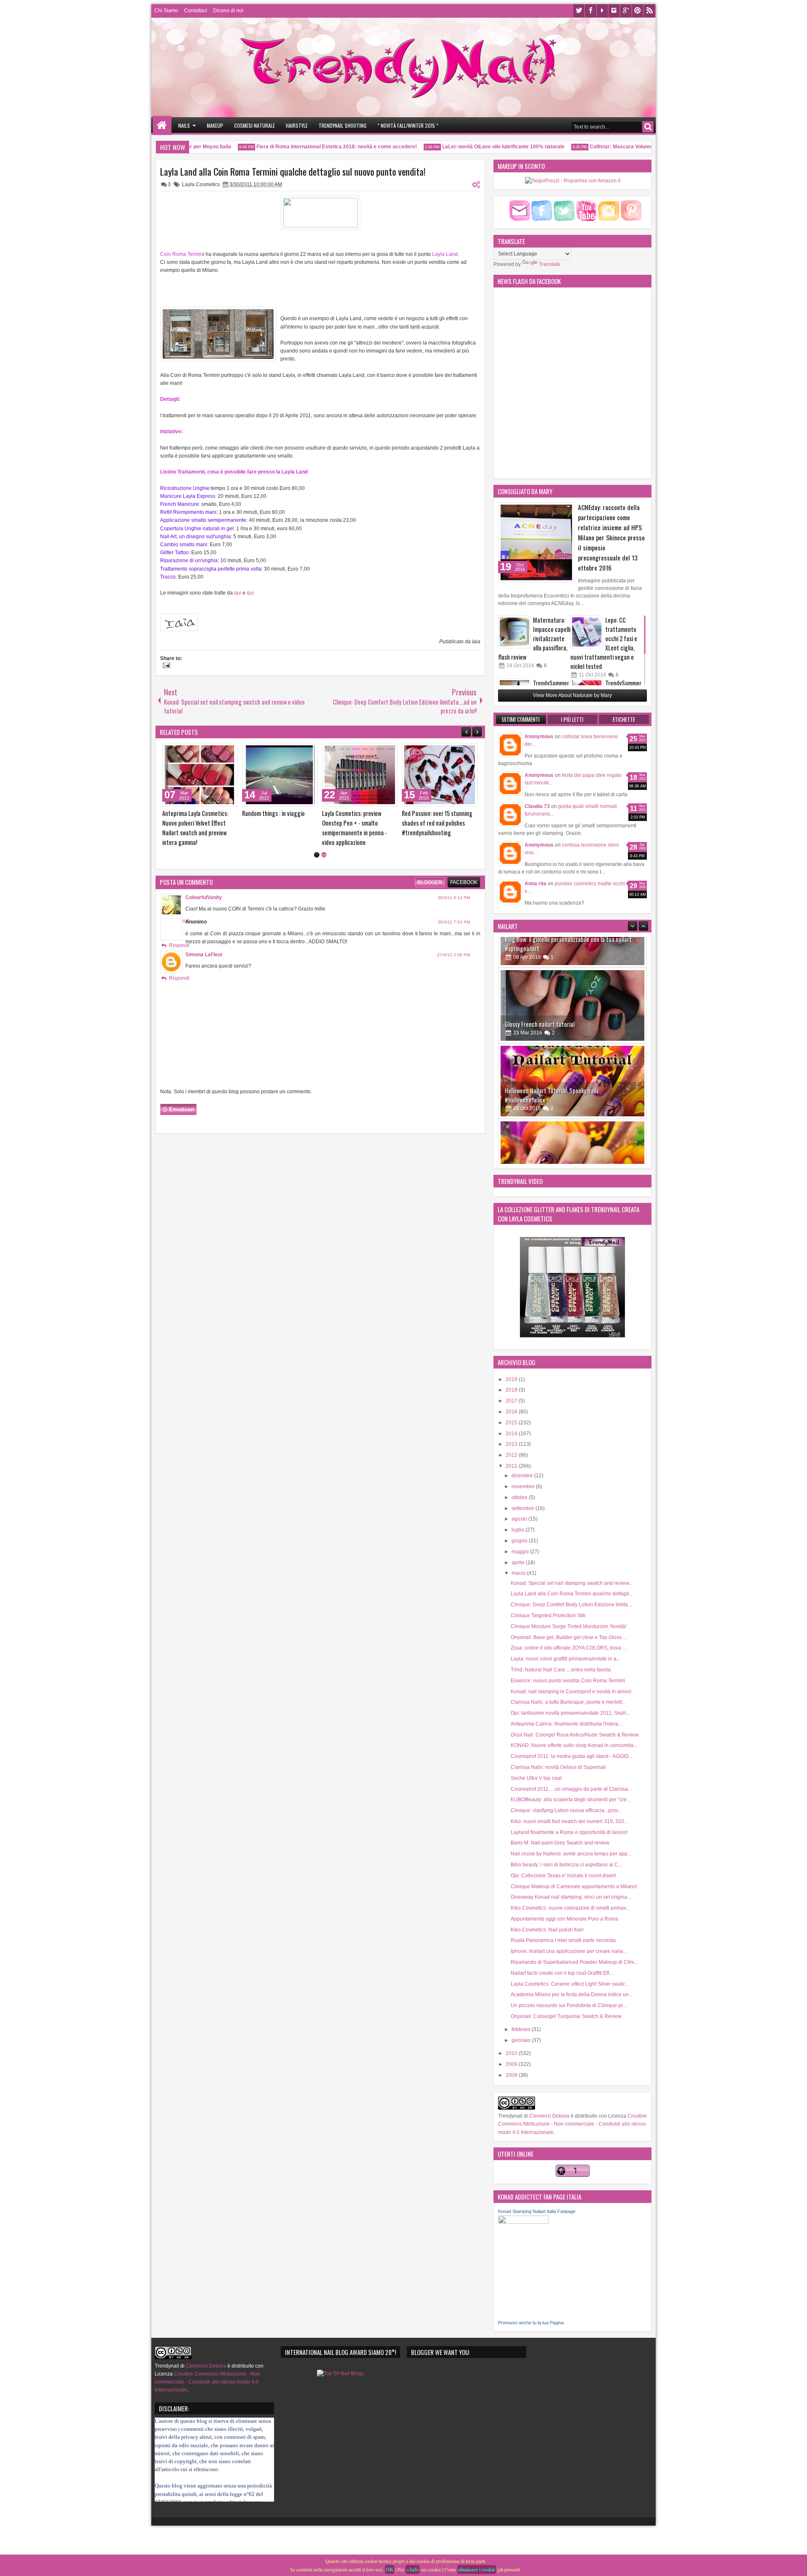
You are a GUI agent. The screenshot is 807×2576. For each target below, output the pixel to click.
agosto (520, 1519)
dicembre (523, 1476)
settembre (523, 1508)
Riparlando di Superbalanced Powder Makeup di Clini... (574, 1962)
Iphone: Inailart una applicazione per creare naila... (569, 1951)
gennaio (522, 2040)
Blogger (430, 882)
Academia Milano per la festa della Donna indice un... (572, 1994)
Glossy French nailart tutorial (540, 966)
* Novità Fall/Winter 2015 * (408, 125)
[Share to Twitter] (219, 751)
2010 (512, 2053)
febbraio (522, 2029)
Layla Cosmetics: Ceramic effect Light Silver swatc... (570, 1984)
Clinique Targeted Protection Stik (548, 1616)
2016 (512, 1412)
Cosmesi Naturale (254, 125)
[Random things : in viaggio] (440, 775)
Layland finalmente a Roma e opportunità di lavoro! (569, 1832)
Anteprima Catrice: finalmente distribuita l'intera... (566, 1724)
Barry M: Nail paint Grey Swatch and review (560, 1843)
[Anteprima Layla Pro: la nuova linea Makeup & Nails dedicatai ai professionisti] (280, 775)
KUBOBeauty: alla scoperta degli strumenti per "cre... (571, 1800)
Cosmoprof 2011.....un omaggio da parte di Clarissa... (571, 1789)
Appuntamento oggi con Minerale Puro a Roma (564, 1919)
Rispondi (179, 945)
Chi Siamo (166, 11)
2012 (512, 1455)
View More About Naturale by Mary (572, 695)
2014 (512, 1434)
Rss (649, 11)
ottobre (520, 1497)
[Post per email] (165, 666)
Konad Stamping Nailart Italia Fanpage (537, 2211)
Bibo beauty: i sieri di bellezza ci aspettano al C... (566, 1865)
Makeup (215, 125)
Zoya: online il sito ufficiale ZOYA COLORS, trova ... (568, 1648)
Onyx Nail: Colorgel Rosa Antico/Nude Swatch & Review (575, 1735)
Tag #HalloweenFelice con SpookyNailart (553, 1117)
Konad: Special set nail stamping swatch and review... (572, 1583)
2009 (512, 2064)
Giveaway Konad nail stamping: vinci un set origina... (571, 1897)
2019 (512, 1379)
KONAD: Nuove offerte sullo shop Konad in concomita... (574, 1745)
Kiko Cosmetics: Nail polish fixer (547, 1930)
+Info (413, 2569)
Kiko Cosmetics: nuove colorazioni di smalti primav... (570, 1908)
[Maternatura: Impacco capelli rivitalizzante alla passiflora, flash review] (514, 632)
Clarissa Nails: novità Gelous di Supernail (558, 1767)
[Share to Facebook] (210, 751)
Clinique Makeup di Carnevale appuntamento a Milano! (574, 1887)
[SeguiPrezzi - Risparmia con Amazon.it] (573, 181)
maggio (521, 1552)
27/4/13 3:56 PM (454, 955)
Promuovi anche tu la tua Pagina (531, 2323)
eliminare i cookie (477, 2569)
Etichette (624, 719)
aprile (519, 1563)
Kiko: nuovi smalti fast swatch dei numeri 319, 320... (569, 1821)
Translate (550, 264)
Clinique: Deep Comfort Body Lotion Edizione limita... (571, 1605)
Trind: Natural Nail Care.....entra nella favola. (561, 1670)
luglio (518, 1530)
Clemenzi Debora (549, 2116)
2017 (512, 1401)
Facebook (591, 11)
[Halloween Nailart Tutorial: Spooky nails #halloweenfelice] (572, 1023)
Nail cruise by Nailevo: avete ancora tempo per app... (571, 1854)
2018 (512, 1390)
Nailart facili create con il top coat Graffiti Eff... (562, 1973)
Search (648, 127)
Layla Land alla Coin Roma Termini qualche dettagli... (572, 1594)
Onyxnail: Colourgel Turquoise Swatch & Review (566, 2016)
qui (238, 593)
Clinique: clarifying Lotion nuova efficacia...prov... (566, 1810)
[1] (317, 855)
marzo (519, 1573)
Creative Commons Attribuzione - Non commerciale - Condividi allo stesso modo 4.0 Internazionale (572, 2124)
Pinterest (638, 11)
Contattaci (196, 11)
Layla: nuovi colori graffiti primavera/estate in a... (566, 1659)
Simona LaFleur (204, 955)
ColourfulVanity (204, 897)
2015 (512, 1423)
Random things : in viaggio (433, 813)
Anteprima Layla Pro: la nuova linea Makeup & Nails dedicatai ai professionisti (278, 823)
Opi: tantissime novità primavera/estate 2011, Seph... (570, 1713)
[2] (324, 855)
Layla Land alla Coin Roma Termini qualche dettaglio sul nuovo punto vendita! (293, 171)
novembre (524, 1487)
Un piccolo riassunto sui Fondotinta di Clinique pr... (568, 2005)
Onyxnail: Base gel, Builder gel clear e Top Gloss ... (569, 1637)
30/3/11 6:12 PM (454, 898)
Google (626, 11)
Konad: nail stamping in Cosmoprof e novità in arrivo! (571, 1692)
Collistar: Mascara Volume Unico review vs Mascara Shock (630, 147)
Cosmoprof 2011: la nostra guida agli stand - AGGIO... (571, 1756)
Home (162, 125)
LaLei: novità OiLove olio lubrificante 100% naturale (473, 147)
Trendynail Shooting (343, 125)
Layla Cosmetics (201, 184)
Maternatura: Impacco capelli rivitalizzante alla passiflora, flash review (534, 638)
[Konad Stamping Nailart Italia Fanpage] (523, 2222)
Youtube (602, 11)
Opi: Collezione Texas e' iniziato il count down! (563, 1876)
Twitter (579, 11)
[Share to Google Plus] (229, 751)
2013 (512, 1444)
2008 (512, 2075)
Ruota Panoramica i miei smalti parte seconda (563, 1940)
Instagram (614, 11)
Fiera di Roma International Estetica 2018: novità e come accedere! (307, 147)
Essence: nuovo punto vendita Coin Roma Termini (568, 1681)
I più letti (572, 719)
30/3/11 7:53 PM (454, 922)
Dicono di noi (228, 11)
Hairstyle (297, 125)
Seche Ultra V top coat (536, 1778)
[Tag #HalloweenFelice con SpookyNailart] (572, 1098)
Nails (184, 125)
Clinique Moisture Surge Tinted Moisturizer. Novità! (568, 1626)
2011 (512, 1466)
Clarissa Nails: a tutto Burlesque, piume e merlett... (568, 1702)
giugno (520, 1541)
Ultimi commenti (521, 719)
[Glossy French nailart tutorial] (572, 947)
